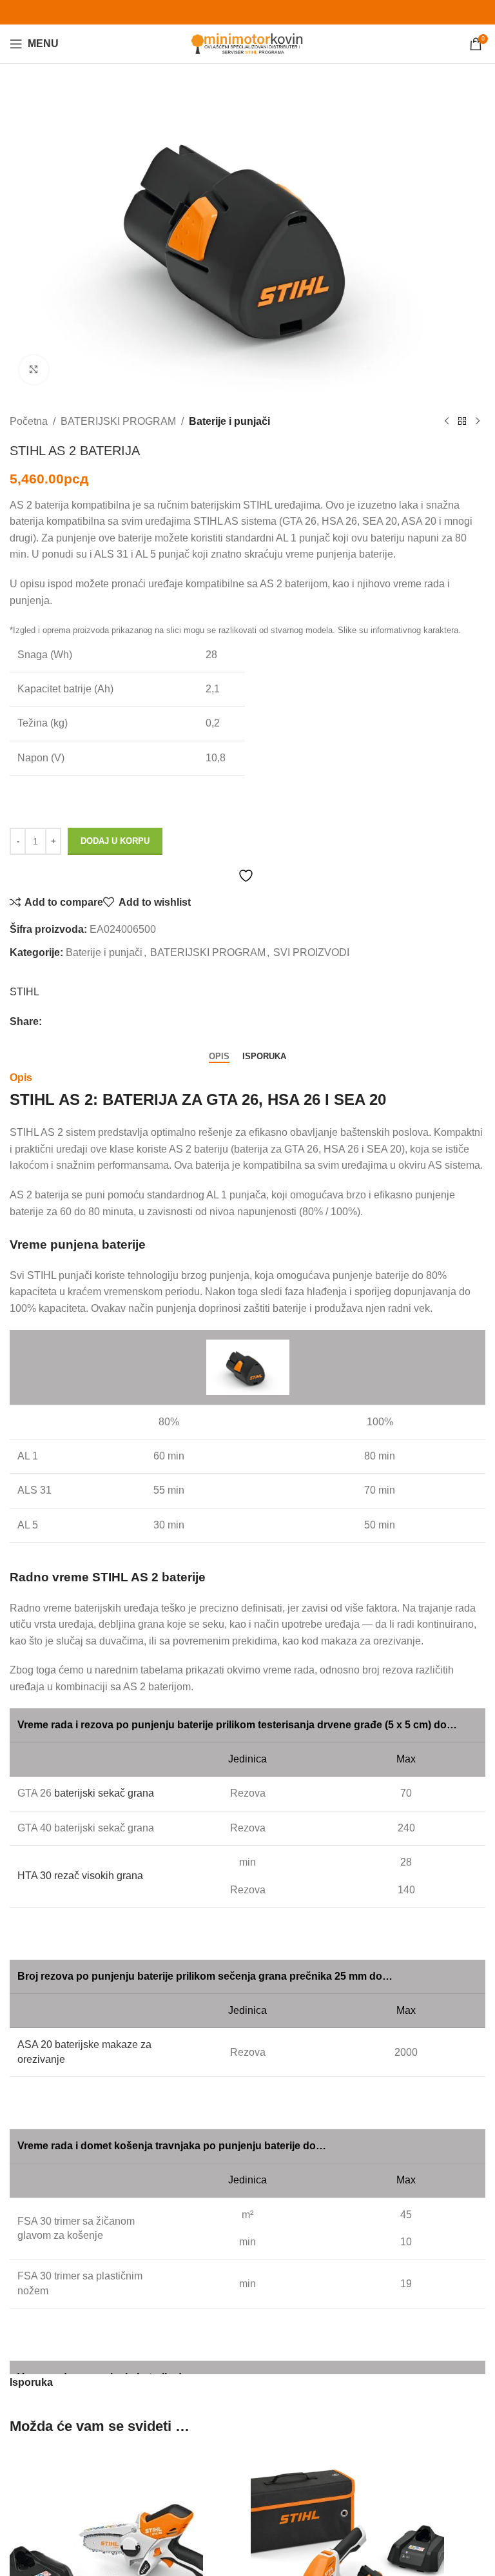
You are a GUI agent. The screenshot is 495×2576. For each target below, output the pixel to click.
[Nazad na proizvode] (462, 422)
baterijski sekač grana (104, 1793)
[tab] (219, 1056)
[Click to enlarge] (34, 370)
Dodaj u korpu (115, 841)
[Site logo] (248, 43)
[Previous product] (447, 422)
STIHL (24, 992)
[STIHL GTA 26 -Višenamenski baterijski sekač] (106, 2545)
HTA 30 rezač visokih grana (80, 1876)
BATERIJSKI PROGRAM (118, 421)
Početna (29, 421)
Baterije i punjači (229, 421)
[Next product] (478, 422)
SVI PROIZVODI (311, 952)
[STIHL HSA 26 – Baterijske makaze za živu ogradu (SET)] (347, 2545)
